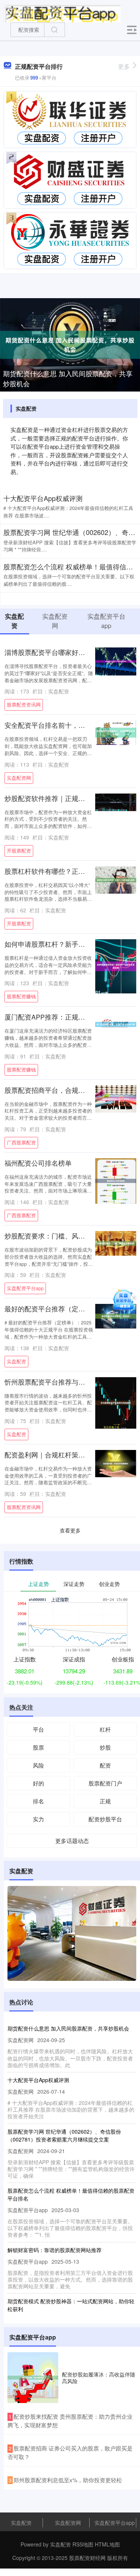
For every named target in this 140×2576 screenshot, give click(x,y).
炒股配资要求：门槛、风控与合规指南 (62, 1236)
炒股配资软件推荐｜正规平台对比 (55, 798)
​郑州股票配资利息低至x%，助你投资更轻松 (68, 2480)
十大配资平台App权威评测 (43, 498)
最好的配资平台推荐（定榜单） (52, 1309)
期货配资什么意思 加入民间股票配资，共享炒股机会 (68, 378)
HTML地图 (107, 2544)
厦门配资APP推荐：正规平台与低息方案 (65, 1017)
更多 (124, 66)
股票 (38, 1747)
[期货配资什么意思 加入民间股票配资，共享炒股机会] (70, 344)
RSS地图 (83, 2544)
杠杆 (105, 1729)
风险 (38, 1765)
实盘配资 (16, 1361)
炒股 (105, 1747)
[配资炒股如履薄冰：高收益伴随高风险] (33, 2378)
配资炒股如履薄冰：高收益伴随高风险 (99, 2378)
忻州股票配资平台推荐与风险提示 (55, 1382)
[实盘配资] (62, 12)
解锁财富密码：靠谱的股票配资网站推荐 (55, 2250)
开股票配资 (19, 851)
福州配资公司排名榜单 (38, 1163)
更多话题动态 (72, 1841)
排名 (38, 1801)
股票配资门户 (105, 1783)
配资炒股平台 (105, 1819)
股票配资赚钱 (21, 996)
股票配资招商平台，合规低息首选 (55, 1090)
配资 (105, 1765)
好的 (38, 1783)
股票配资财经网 (87, 2558)
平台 (38, 1729)
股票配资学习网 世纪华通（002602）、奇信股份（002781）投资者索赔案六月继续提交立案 (64, 2135)
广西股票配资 (21, 1142)
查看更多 (70, 1530)
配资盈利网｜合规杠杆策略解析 (52, 1455)
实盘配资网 (19, 778)
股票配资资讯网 (24, 705)
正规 (105, 1801)
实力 (38, 1819)
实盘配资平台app (25, 1288)
